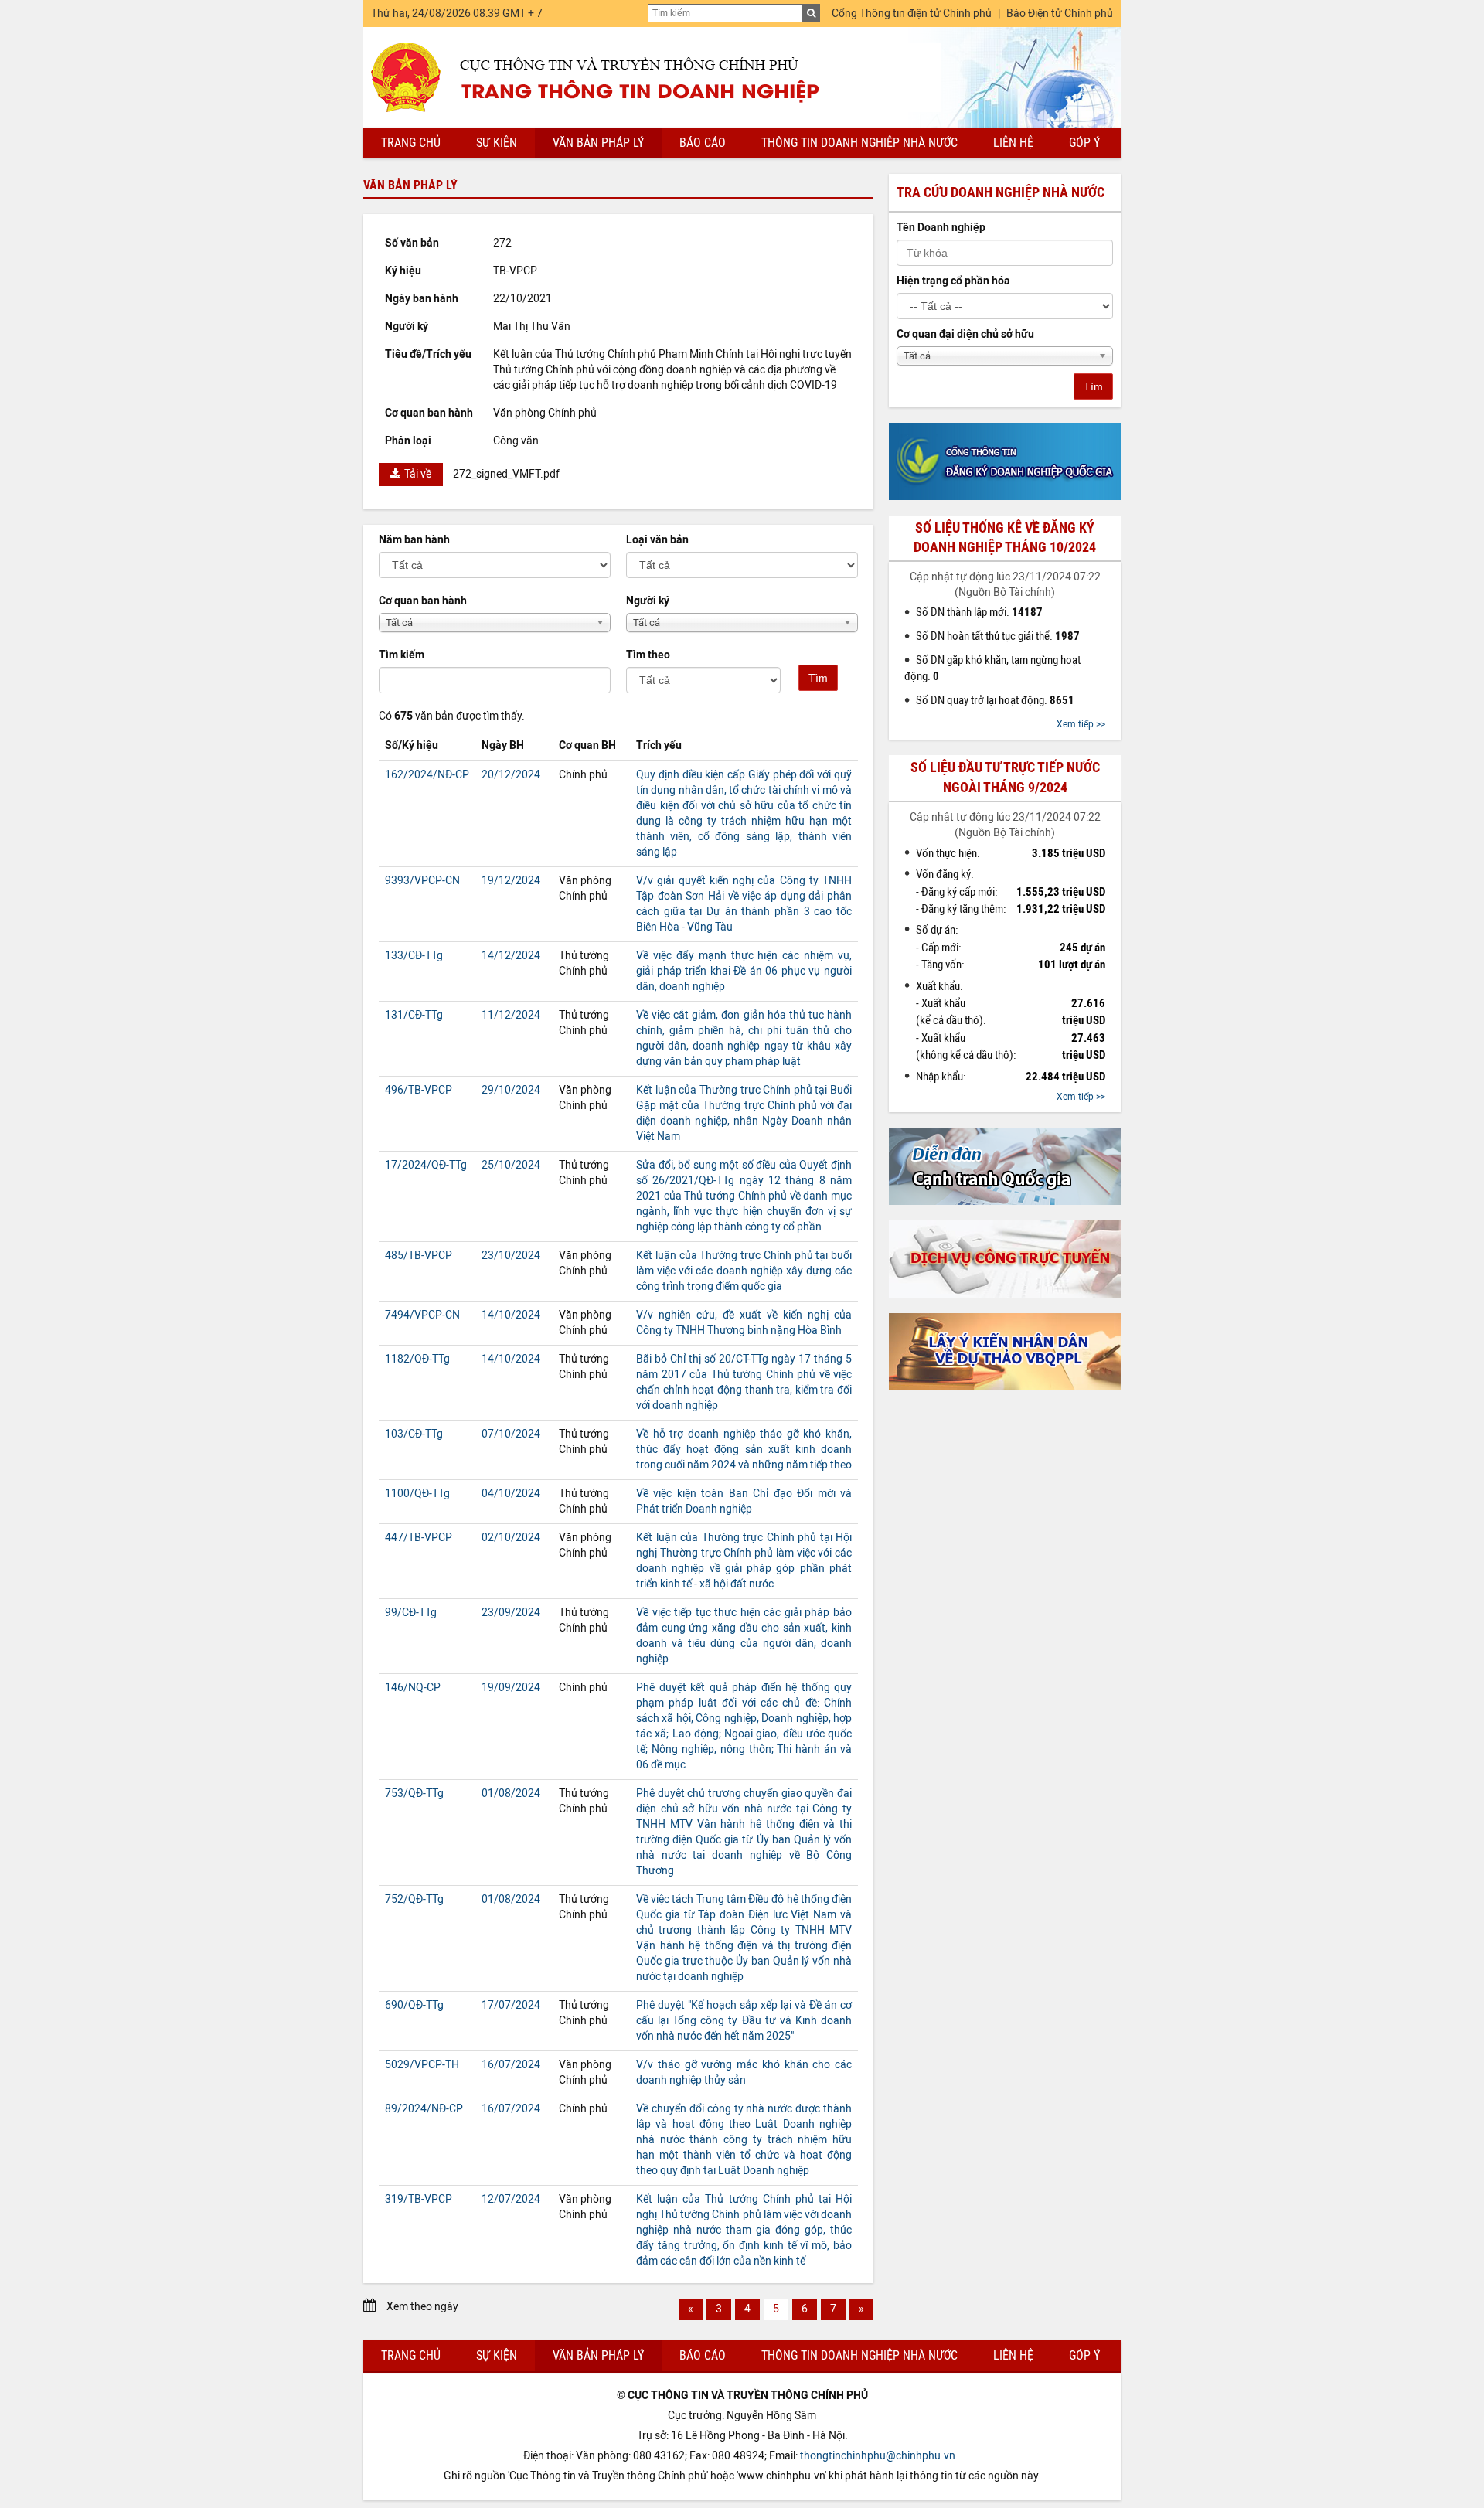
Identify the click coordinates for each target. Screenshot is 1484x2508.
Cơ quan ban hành (423, 601)
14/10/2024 (511, 1315)
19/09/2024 (511, 1688)
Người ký (648, 601)
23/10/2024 (511, 1256)
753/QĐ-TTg (414, 1793)
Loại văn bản (657, 540)
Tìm (818, 678)
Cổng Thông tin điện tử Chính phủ (912, 14)
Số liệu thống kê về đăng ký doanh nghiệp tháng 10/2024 (1005, 538)
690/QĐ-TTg (414, 2005)
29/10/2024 (511, 1090)
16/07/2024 (511, 2065)
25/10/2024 (511, 1165)
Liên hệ (1013, 143)
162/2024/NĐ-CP (427, 775)
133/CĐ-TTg (414, 956)
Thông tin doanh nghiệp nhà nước (859, 143)
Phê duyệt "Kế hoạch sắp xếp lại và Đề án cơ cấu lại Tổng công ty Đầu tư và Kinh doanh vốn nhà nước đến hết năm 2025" (744, 2021)
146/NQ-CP (413, 1688)
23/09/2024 (511, 1613)
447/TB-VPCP (419, 1538)
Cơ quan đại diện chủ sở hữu (965, 334)
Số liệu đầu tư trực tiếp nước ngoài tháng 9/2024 (1005, 777)
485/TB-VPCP (419, 1256)
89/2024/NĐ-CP (424, 2109)
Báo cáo (703, 143)
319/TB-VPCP (419, 2199)
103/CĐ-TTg (414, 1434)
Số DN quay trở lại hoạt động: (995, 700)
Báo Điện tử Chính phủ (1060, 14)
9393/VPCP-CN (422, 881)
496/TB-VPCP (419, 1090)
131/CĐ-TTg (414, 1015)
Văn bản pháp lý (598, 143)
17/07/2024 (511, 2005)
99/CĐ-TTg (411, 1613)
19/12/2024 (511, 881)
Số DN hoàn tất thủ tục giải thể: (998, 636)
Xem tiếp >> (1081, 724)
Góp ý (1084, 143)
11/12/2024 (511, 1015)
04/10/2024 (511, 1494)
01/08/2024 (511, 1793)
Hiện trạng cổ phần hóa (953, 281)
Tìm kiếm (402, 655)
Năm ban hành (414, 540)
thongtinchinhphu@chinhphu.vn (878, 2456)
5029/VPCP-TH (422, 2065)
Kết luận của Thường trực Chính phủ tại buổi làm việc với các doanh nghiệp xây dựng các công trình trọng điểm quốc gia (744, 1271)
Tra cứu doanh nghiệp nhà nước (1001, 192)
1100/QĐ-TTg (417, 1494)
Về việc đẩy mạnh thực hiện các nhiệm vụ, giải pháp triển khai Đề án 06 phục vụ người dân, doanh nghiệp (744, 971)
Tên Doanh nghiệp (941, 228)
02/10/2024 (511, 1538)
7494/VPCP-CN (422, 1315)
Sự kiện (497, 143)
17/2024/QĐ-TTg (426, 1165)
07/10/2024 (511, 1434)
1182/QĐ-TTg (417, 1359)
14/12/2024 (511, 956)
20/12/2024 (511, 775)
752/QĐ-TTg (414, 1899)
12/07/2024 (511, 2199)
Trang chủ (411, 143)
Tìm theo (648, 655)
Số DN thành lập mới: (979, 612)
